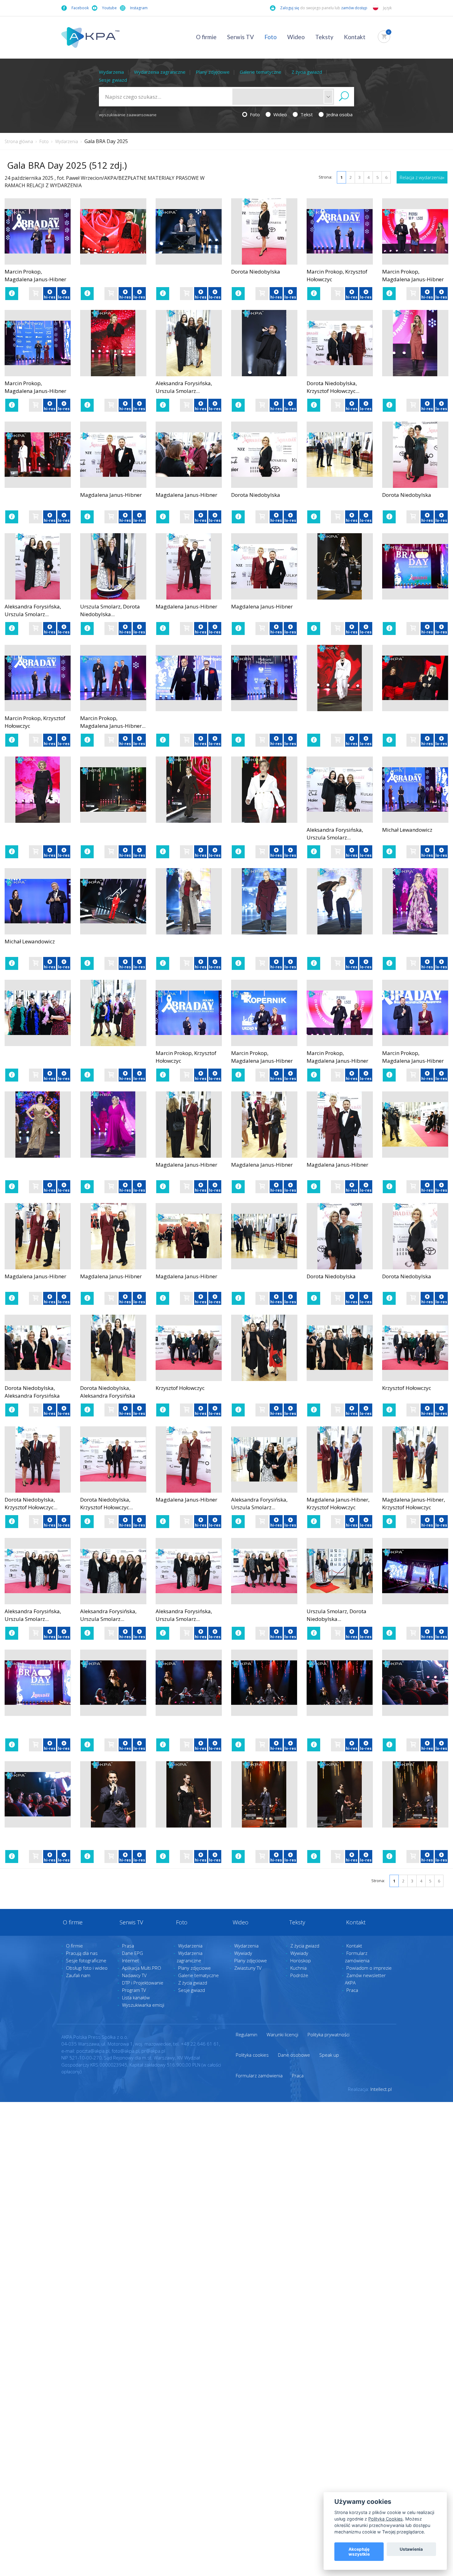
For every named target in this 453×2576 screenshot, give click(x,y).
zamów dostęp (355, 8)
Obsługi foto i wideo (87, 1968)
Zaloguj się (290, 8)
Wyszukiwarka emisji (143, 2005)
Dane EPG (133, 1953)
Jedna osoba (339, 114)
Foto (271, 37)
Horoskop (301, 1960)
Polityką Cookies (386, 2519)
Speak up (329, 2055)
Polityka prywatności (329, 2034)
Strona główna (19, 141)
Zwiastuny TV (248, 1968)
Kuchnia (298, 1968)
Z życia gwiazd (307, 72)
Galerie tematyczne (261, 72)
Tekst (306, 114)
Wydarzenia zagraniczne (160, 72)
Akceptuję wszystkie (359, 2552)
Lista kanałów (136, 1997)
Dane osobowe (294, 2055)
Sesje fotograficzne (86, 1960)
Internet (131, 1960)
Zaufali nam (78, 1975)
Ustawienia (411, 2549)
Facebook (80, 8)
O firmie (206, 37)
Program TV (134, 1990)
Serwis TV (241, 37)
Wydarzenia (111, 72)
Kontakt (355, 37)
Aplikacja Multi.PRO (142, 1968)
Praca (352, 1990)
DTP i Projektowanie (143, 1983)
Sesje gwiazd (113, 80)
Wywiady (243, 1953)
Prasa (128, 1946)
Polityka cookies (252, 2055)
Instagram (139, 8)
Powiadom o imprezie (369, 1968)
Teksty (324, 37)
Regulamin (247, 2034)
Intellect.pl (381, 2089)
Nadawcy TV (134, 1975)
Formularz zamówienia (259, 2075)
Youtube (109, 8)
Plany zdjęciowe (213, 72)
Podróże (299, 1975)
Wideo (296, 37)
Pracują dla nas (82, 1953)
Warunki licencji (282, 2034)
